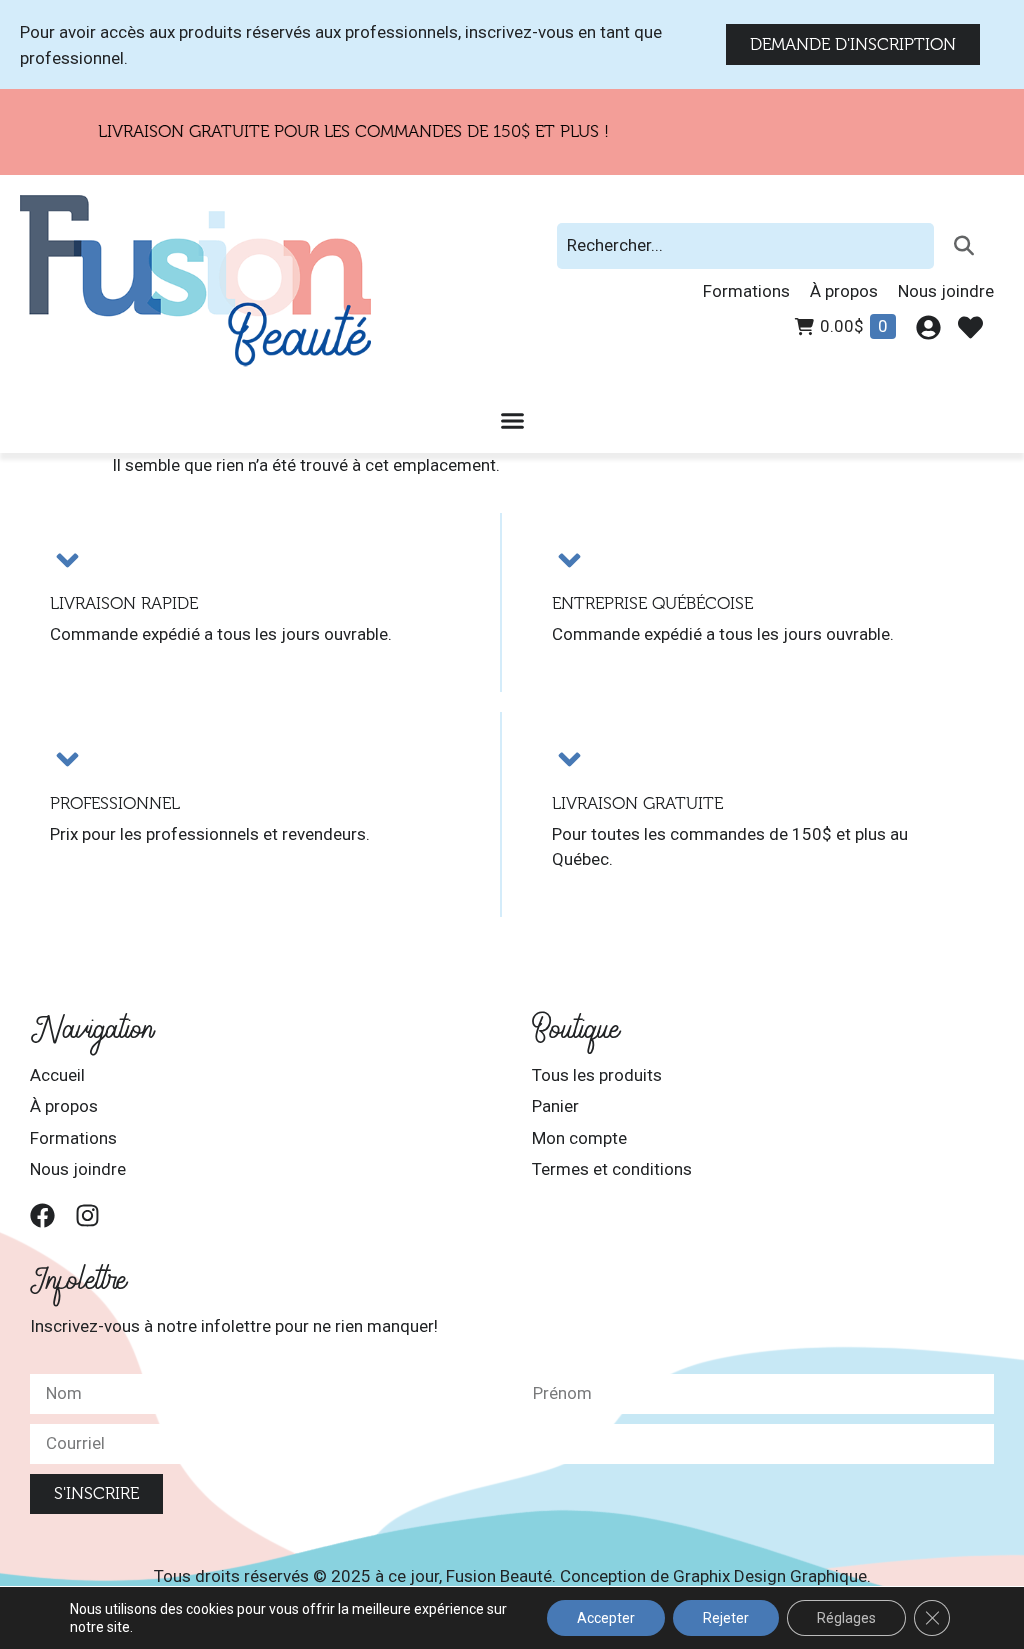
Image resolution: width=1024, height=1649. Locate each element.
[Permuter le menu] (512, 420)
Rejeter (726, 1618)
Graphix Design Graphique (770, 1576)
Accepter (606, 1618)
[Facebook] (42, 1215)
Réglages (846, 1618)
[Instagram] (87, 1215)
